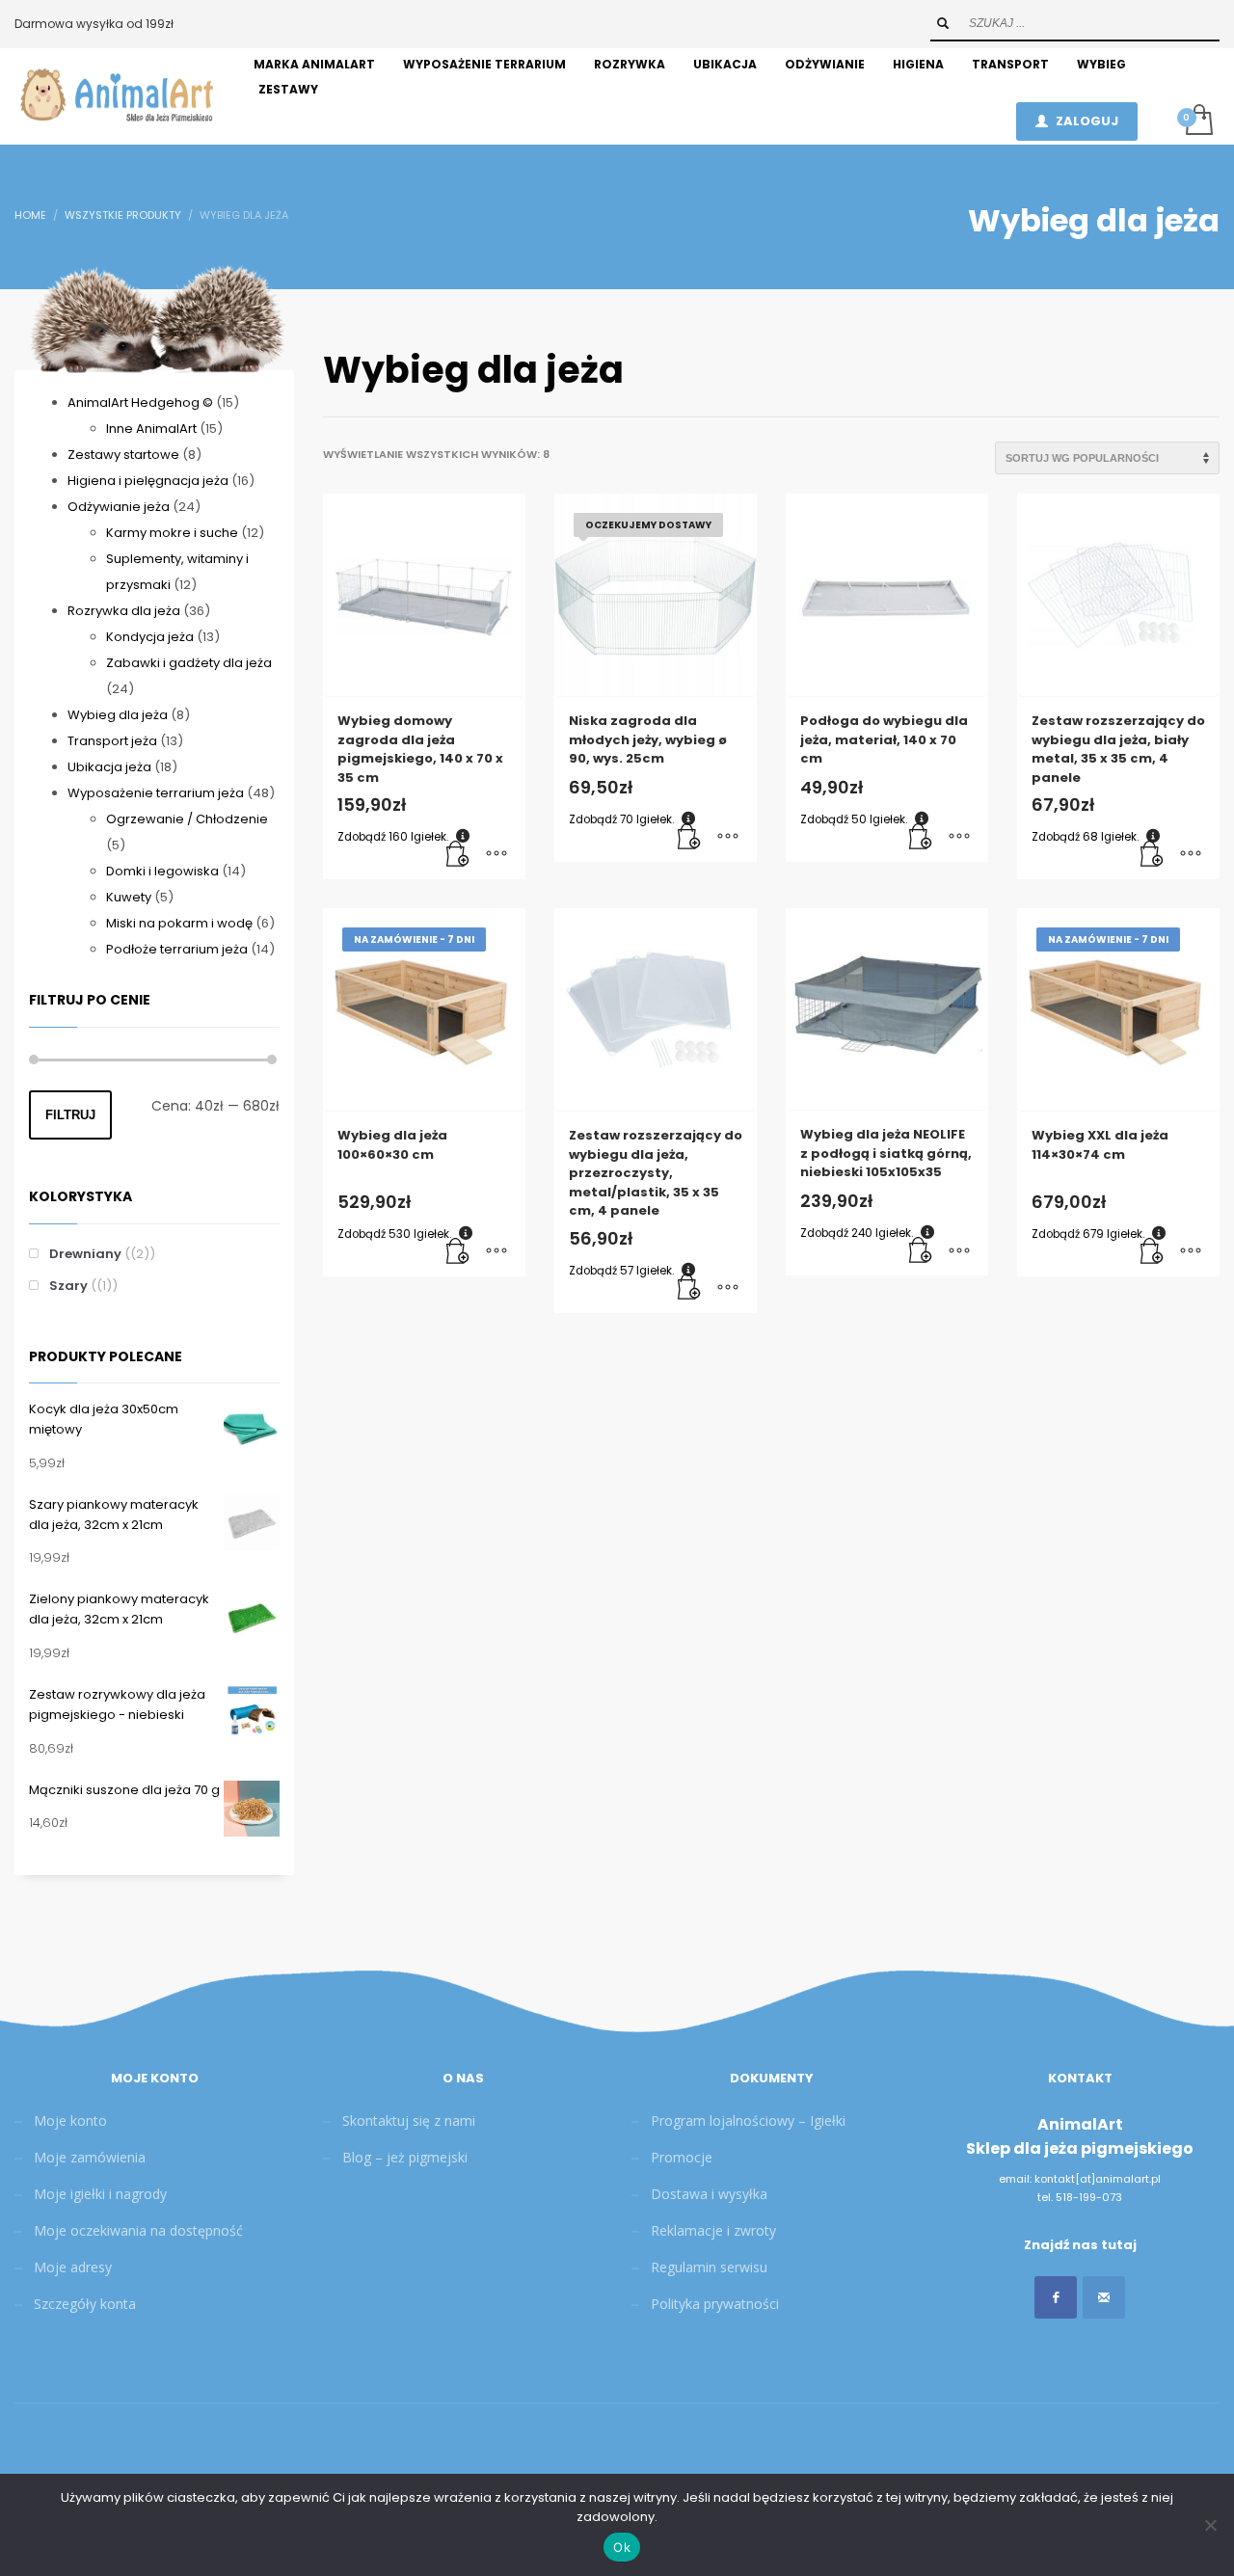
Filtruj (70, 1115)
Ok (622, 2547)
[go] (943, 23)
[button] (458, 855)
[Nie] (1210, 2525)
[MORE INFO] (496, 855)
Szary (68, 1286)
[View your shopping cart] (1198, 121)
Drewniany (85, 1254)
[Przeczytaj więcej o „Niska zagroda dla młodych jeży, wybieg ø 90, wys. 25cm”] (689, 838)
